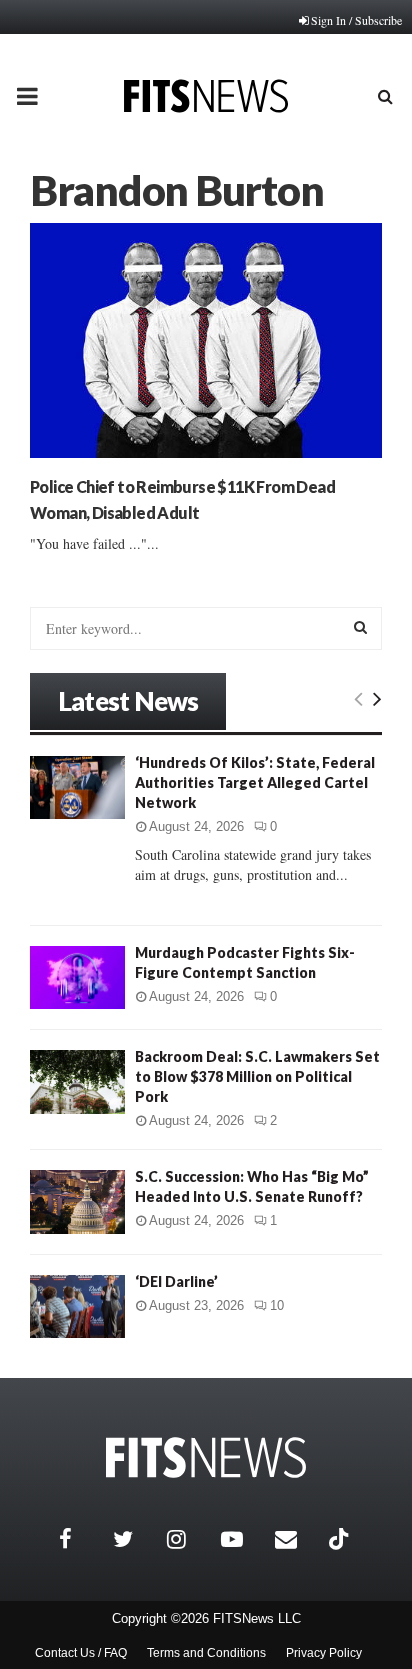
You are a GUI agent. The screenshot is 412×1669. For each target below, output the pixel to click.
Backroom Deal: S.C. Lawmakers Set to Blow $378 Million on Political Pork (257, 1076)
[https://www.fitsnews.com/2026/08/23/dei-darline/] (77, 1306)
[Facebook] (81, 1539)
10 (277, 1305)
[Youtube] (243, 1539)
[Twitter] (135, 1539)
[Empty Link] (358, 698)
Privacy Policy (324, 1653)
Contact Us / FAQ (81, 1653)
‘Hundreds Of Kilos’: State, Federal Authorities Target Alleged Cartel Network (255, 782)
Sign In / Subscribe (356, 20)
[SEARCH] (360, 627)
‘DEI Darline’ (176, 1281)
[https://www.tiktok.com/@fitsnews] (341, 1539)
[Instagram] (189, 1539)
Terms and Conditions (206, 1653)
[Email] (297, 1539)
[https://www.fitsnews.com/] (206, 1457)
